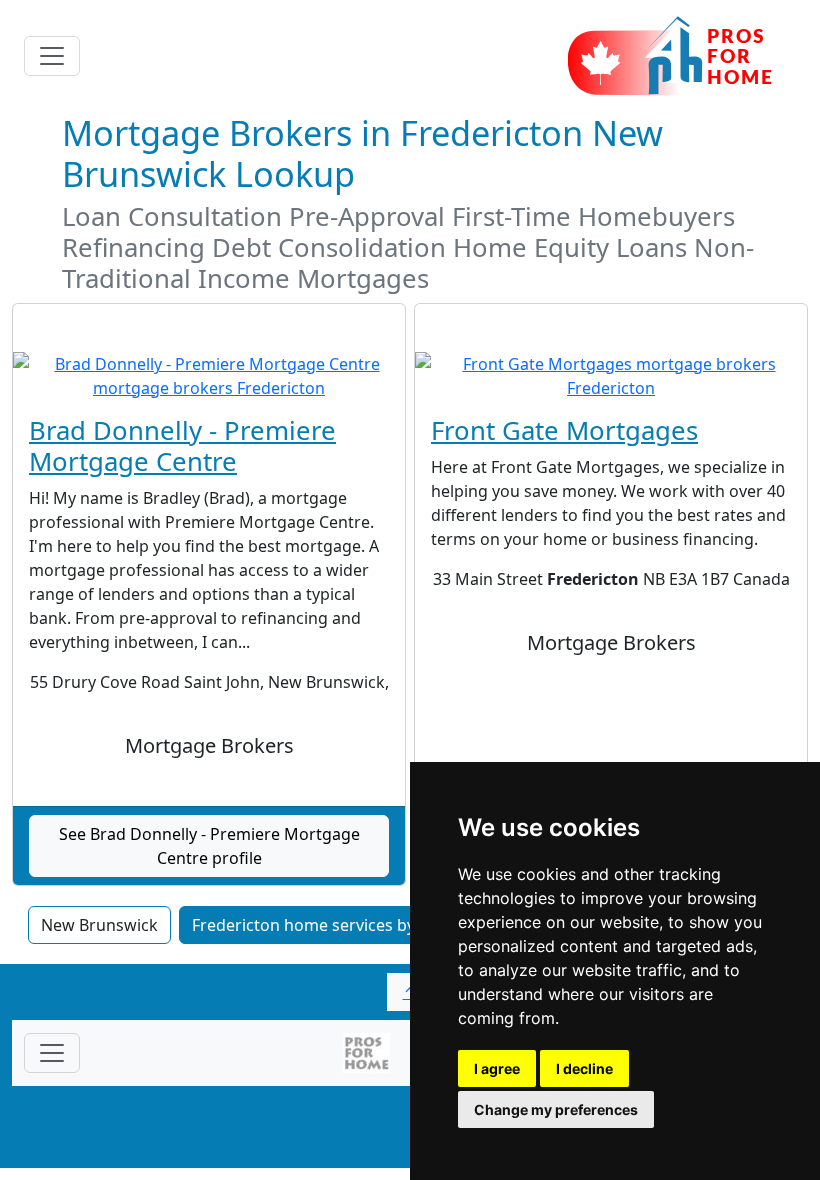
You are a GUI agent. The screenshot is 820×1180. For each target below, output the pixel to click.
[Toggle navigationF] (52, 1053)
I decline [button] (584, 1068)
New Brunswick (99, 925)
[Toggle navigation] (52, 56)
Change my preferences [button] (556, 1109)
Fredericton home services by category (339, 925)
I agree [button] (497, 1068)
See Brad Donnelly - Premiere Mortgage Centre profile (209, 846)
